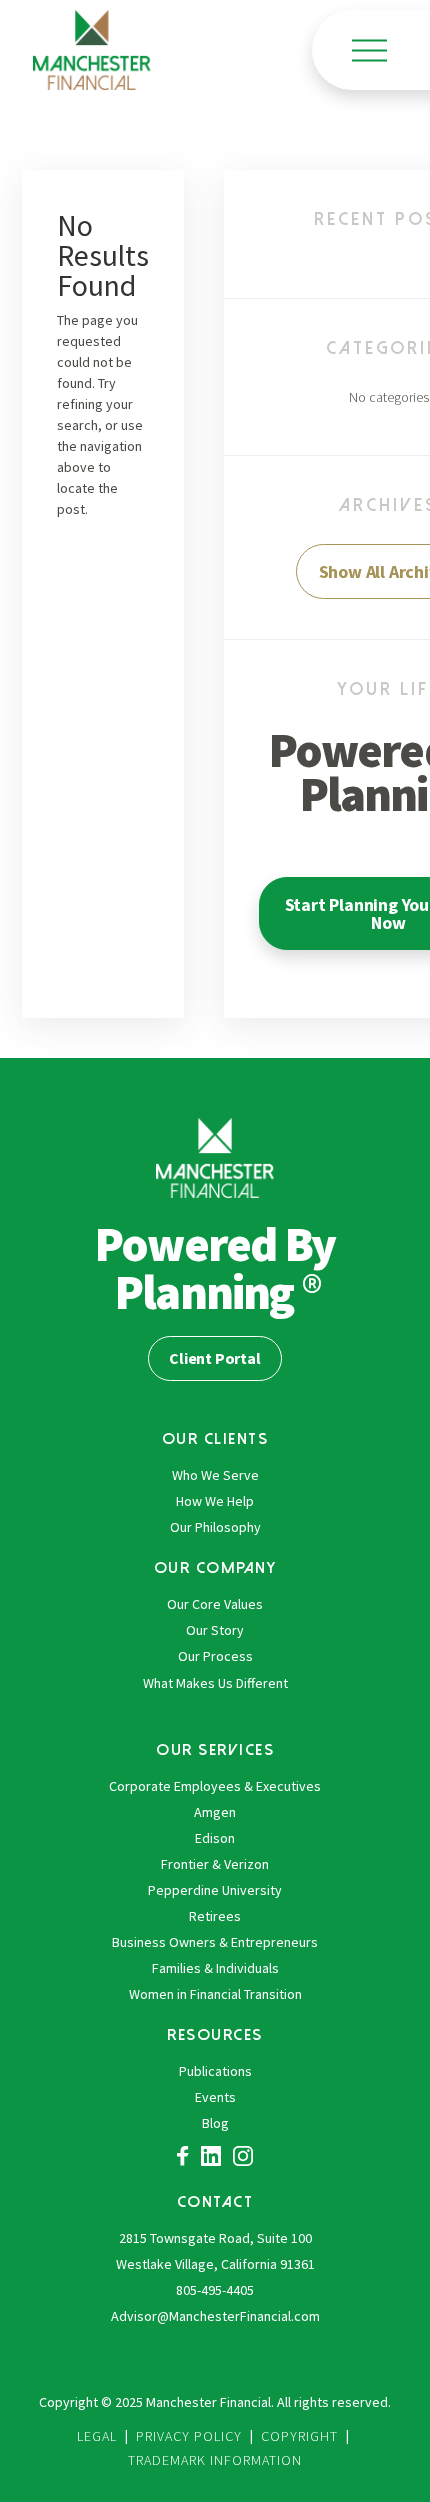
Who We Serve (215, 1475)
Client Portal (214, 1358)
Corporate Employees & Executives (215, 1786)
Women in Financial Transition (215, 1994)
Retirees (215, 1916)
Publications (215, 2071)
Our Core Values (215, 1604)
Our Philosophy (215, 1527)
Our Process (215, 1656)
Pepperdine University (215, 1890)
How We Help (215, 1501)
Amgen (215, 1812)
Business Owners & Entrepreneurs (215, 1942)
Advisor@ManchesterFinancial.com (215, 2316)
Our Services (215, 1749)
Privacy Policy (189, 2436)
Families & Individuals (215, 1968)
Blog (215, 2123)
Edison (215, 1838)
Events (215, 2097)
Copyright (299, 2436)
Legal (97, 2436)
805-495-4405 (215, 2290)
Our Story (215, 1630)
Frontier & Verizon (215, 1864)
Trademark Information (215, 2460)
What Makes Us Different (215, 1683)
